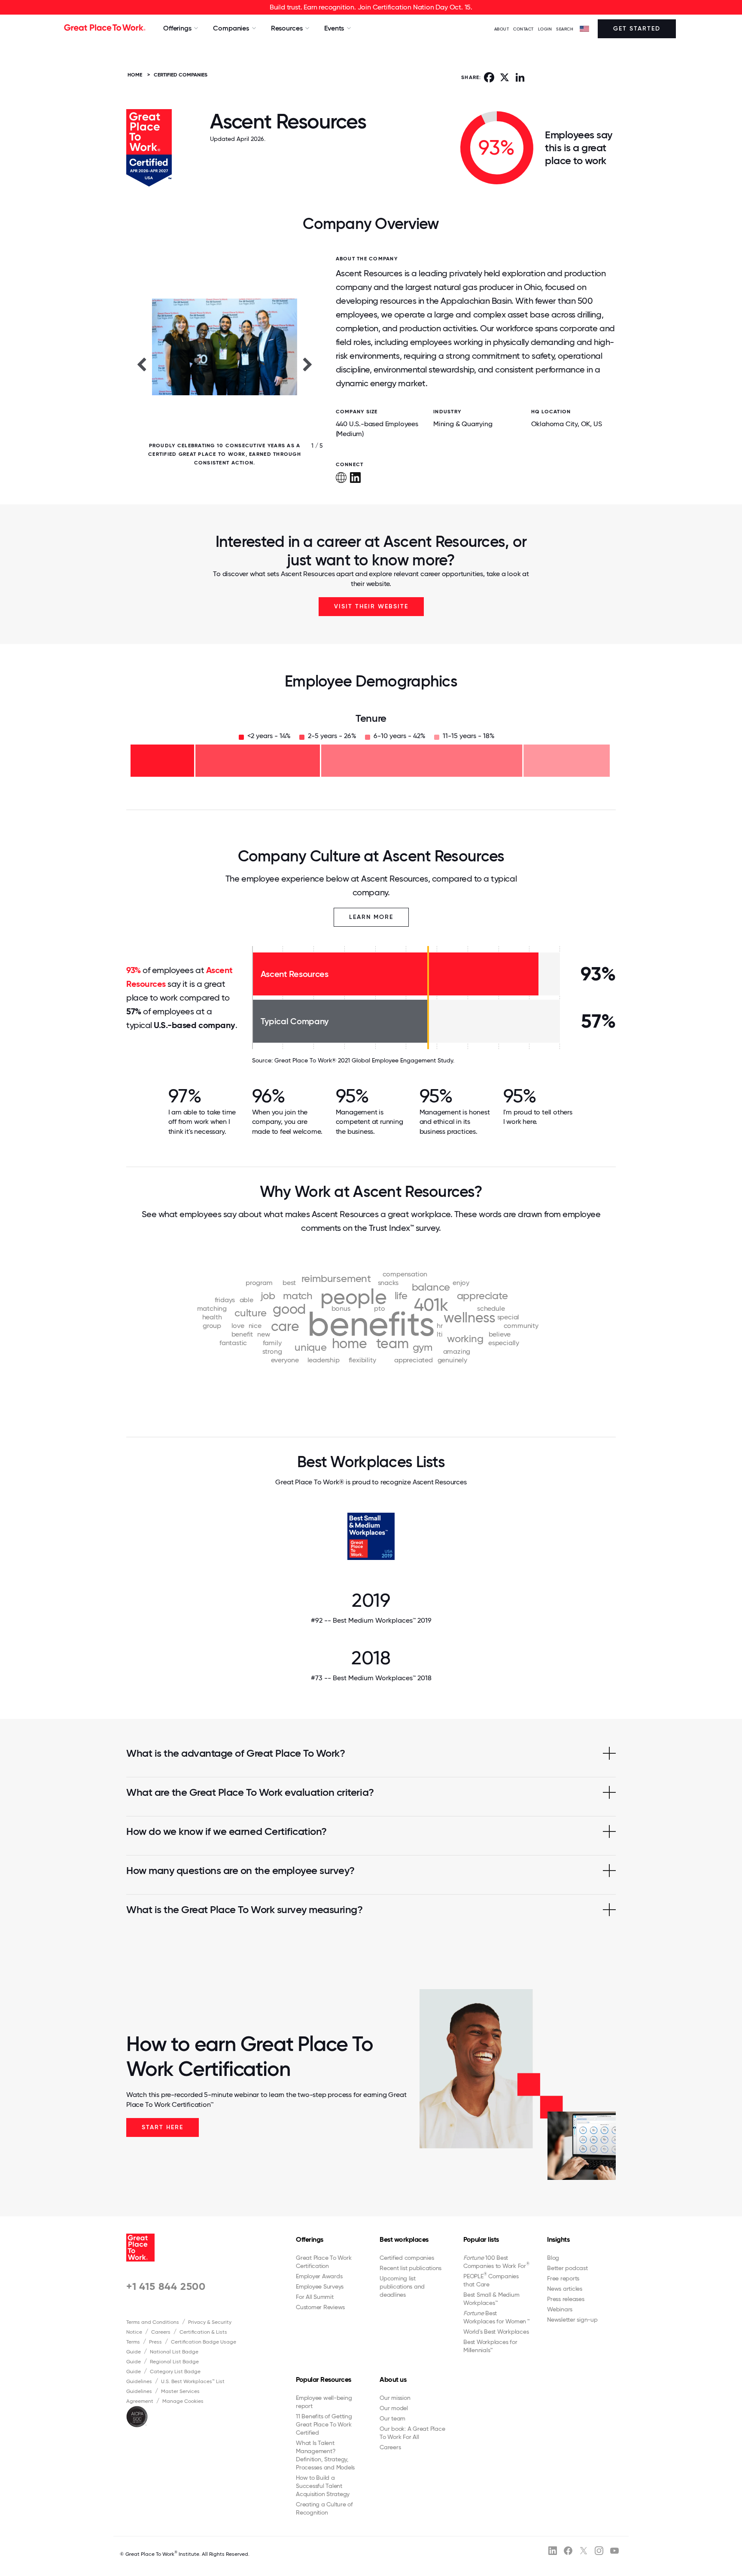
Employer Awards (319, 2276)
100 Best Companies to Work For (496, 2262)
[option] (225, 364)
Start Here (163, 2127)
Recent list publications (411, 2268)
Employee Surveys (320, 2286)
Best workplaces (404, 2239)
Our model (394, 2408)
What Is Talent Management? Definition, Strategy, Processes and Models (325, 2455)
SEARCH (565, 29)
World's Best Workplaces (496, 2332)
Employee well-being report (324, 2402)
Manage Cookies (183, 2401)
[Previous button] (141, 364)
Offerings (310, 2239)
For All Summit (315, 2297)
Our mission (395, 2398)
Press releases (566, 2299)
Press (155, 2342)
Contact (523, 29)
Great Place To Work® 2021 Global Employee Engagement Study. (364, 1060)
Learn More (371, 917)
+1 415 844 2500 (166, 2286)
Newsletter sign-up (572, 2320)
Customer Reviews (320, 2307)
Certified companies (407, 2258)
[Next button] (308, 364)
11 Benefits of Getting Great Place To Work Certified (324, 2424)
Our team (392, 2418)
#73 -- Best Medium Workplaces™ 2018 (371, 1678)
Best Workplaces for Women (496, 2317)
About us (393, 2379)
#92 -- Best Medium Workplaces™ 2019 (371, 1620)
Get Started (637, 29)
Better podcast (567, 2268)
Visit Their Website (371, 606)
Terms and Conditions (153, 2322)
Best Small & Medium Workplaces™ (491, 2299)
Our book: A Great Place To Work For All (412, 2433)
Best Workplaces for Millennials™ (490, 2346)
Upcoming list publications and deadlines (402, 2286)
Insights (558, 2239)
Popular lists (481, 2239)
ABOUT (502, 29)
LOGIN (545, 29)
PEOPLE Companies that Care (491, 2280)
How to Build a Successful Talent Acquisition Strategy (323, 2486)
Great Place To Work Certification (324, 2262)
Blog (553, 2258)
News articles (565, 2289)
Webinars (560, 2309)
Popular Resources (324, 2379)
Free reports (563, 2278)
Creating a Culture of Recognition (324, 2508)
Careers (161, 2332)
